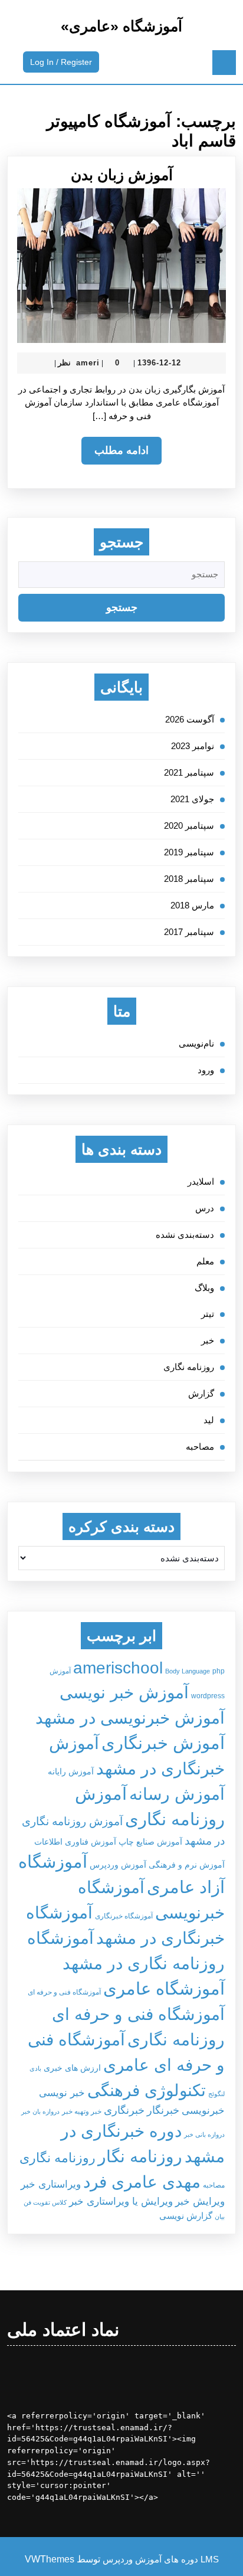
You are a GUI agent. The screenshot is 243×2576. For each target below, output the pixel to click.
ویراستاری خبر (51, 2184)
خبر (208, 1340)
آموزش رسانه (177, 1794)
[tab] (224, 63)
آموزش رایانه (71, 1772)
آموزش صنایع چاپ (150, 1842)
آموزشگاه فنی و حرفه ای (64, 1992)
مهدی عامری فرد (142, 2182)
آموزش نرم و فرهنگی (187, 1865)
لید (209, 1420)
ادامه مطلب (115, 454)
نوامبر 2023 (193, 746)
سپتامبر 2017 (189, 932)
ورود (206, 1070)
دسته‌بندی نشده (185, 1235)
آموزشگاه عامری (164, 1988)
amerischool (118, 1668)
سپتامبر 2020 (189, 826)
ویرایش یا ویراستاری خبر (121, 2201)
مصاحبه (200, 1446)
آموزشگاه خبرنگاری (124, 1916)
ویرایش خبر (200, 2201)
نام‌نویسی (196, 1043)
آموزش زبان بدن (122, 175)
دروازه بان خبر (40, 2111)
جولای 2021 (192, 799)
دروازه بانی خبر (204, 2134)
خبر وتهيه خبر (82, 2111)
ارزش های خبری (72, 2068)
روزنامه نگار (140, 2156)
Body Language (188, 1671)
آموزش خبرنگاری (163, 1743)
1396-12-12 (159, 363)
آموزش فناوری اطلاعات (75, 1842)
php (219, 1671)
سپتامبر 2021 (189, 772)
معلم (205, 1261)
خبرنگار (163, 2110)
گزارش (201, 1393)
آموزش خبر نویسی (124, 1692)
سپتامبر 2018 (189, 879)
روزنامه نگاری (189, 1367)
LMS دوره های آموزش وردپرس (161, 2559)
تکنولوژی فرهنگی (147, 2090)
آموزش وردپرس (118, 1865)
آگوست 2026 (190, 719)
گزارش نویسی (186, 2216)
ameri (88, 363)
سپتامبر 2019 (189, 852)
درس (205, 1208)
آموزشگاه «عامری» (121, 26)
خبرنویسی (203, 2110)
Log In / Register (58, 64)
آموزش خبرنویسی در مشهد (130, 1718)
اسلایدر (201, 1181)
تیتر (208, 1314)
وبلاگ (204, 1288)
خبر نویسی (62, 2093)
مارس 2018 (192, 905)
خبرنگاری (124, 2110)
